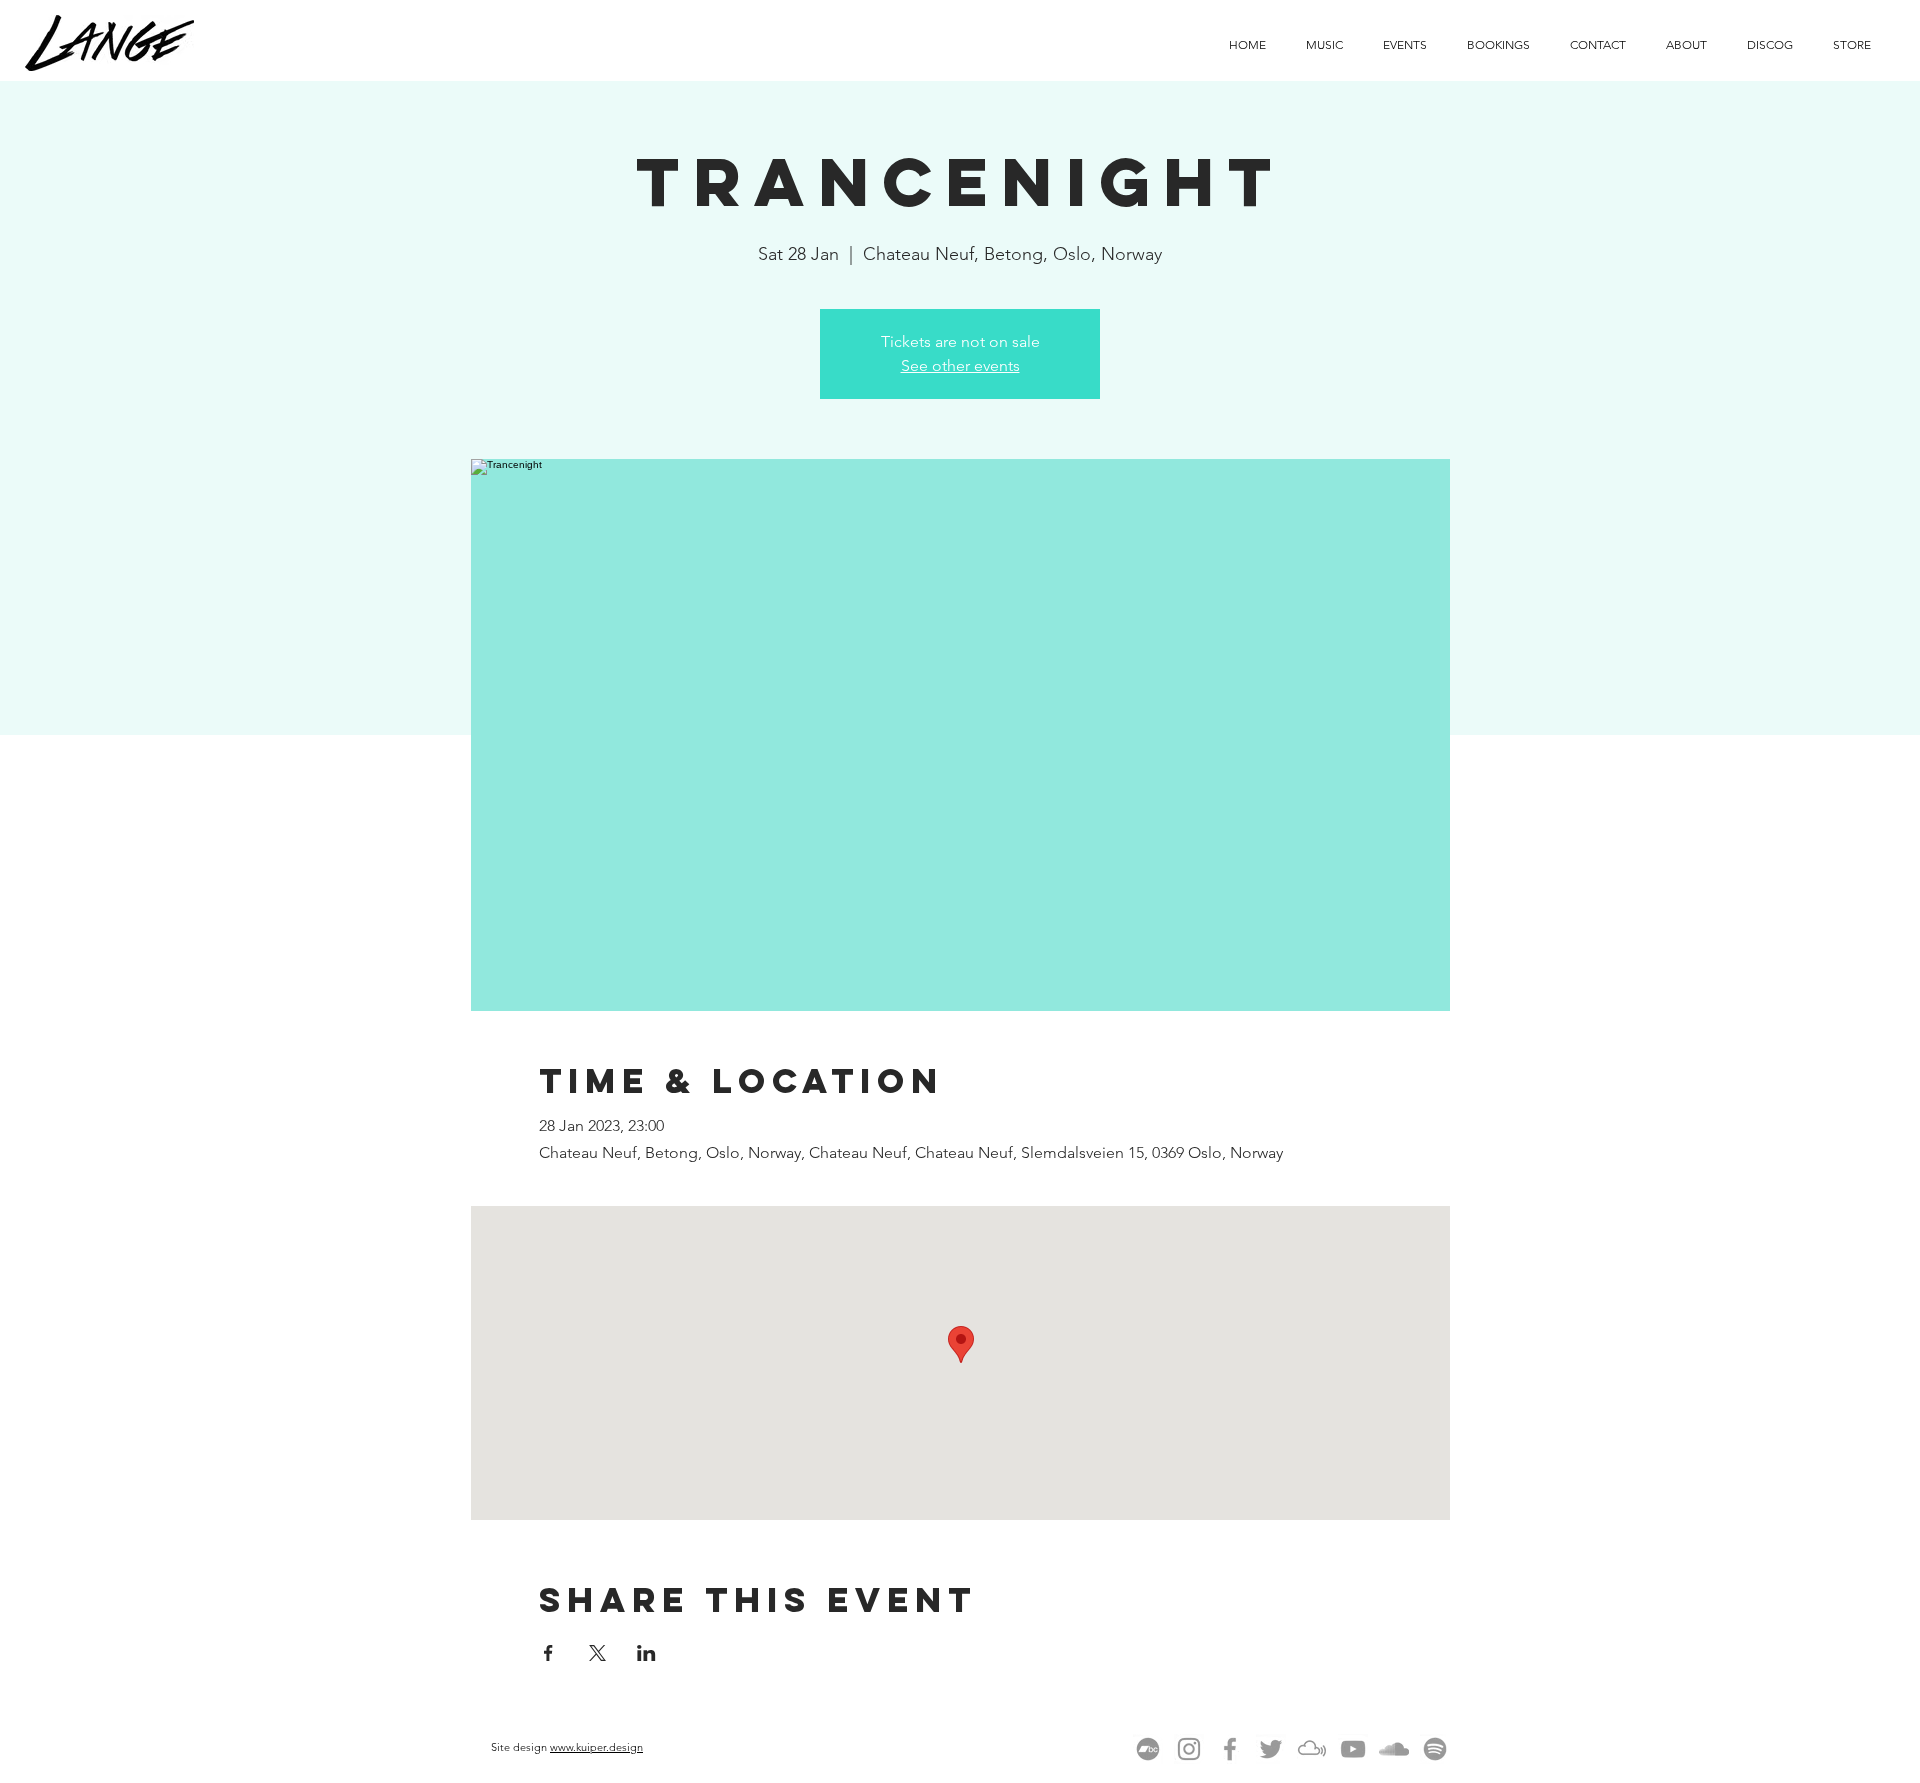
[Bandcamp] (1148, 1749)
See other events (960, 365)
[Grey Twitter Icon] (1271, 1749)
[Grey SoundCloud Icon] (1394, 1749)
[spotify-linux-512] (1435, 1749)
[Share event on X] (597, 1653)
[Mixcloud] (1312, 1749)
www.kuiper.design (596, 1747)
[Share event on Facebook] (548, 1653)
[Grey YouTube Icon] (1353, 1749)
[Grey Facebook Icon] (1230, 1749)
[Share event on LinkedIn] (646, 1653)
